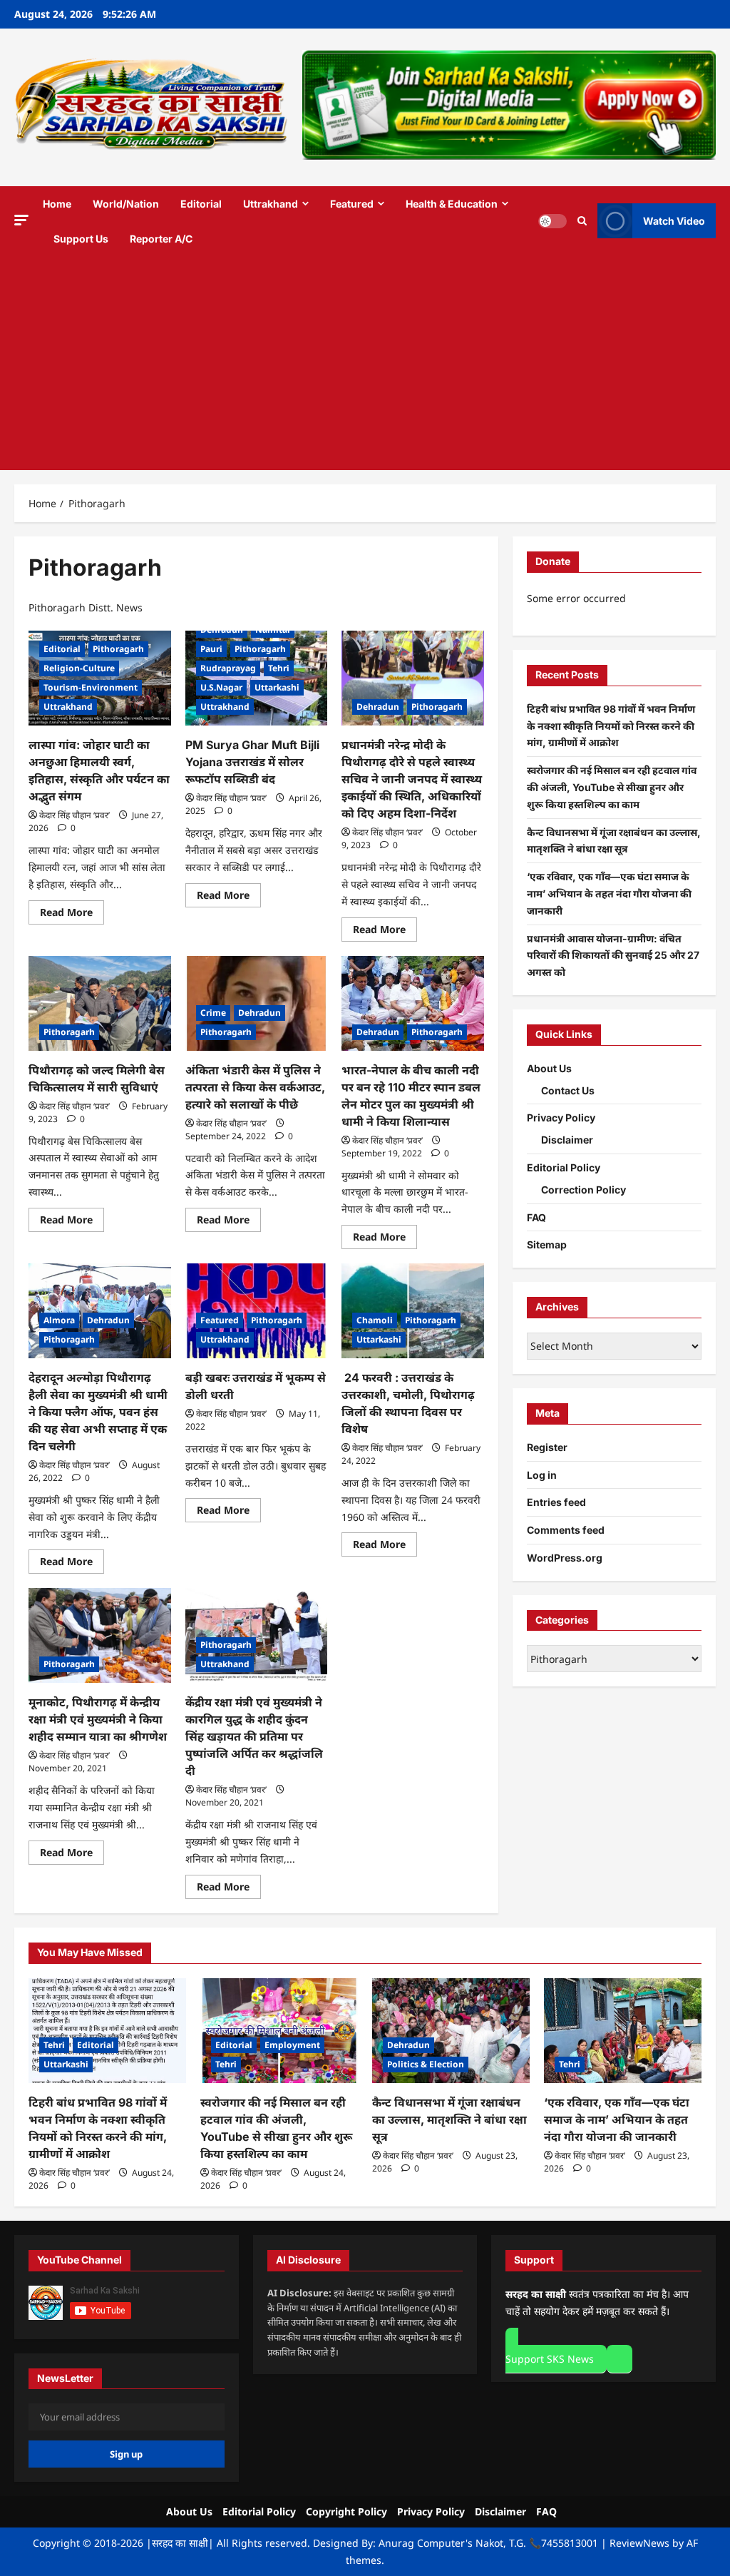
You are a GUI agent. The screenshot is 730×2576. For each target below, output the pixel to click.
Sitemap (547, 1244)
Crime (213, 1013)
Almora (59, 1320)
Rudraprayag (228, 668)
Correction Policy (584, 1190)
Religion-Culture (79, 668)
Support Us (81, 239)
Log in (542, 1475)
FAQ (536, 1217)
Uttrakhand (271, 204)
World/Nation (126, 204)
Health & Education (452, 204)
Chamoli (375, 1320)
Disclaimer (567, 1140)
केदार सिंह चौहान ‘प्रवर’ (74, 815)
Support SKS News (550, 2359)
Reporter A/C (161, 239)
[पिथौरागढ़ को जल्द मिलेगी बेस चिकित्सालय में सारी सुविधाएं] (100, 1003)
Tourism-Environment (91, 687)
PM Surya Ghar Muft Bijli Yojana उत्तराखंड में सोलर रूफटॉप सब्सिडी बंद (252, 762)
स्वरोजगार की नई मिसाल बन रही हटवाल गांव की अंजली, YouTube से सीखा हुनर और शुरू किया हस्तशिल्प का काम (612, 787)
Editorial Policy (564, 1167)
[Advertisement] (365, 363)
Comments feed (566, 1530)
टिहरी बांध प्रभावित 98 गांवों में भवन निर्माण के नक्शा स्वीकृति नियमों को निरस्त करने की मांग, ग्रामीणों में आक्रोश (611, 726)
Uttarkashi (277, 687)
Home (57, 204)
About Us (549, 1068)
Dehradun (222, 630)
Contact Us (568, 1090)
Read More (72, 910)
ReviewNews (639, 2543)
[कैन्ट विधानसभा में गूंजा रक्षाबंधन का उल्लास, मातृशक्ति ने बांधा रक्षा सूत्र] (451, 2031)
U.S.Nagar (221, 687)
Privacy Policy (561, 1118)
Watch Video (674, 221)
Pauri (211, 649)
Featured (352, 204)
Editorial (201, 204)
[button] (21, 220)
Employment (292, 2045)
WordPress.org (565, 1558)
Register (547, 1447)
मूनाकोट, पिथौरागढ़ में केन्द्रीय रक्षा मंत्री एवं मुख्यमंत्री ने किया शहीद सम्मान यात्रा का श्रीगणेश (99, 1719)
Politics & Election (426, 2064)
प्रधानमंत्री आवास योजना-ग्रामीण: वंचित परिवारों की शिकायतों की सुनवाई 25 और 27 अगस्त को (613, 956)
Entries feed (556, 1502)
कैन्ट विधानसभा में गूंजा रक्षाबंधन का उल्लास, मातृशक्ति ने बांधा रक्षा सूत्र (449, 2119)
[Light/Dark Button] (552, 221)
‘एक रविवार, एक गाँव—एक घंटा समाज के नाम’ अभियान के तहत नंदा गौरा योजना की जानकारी (609, 894)
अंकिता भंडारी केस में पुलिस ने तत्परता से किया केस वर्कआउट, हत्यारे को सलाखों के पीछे (255, 1087)
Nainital (273, 630)
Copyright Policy (346, 2511)
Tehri (279, 668)
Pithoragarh (118, 649)
